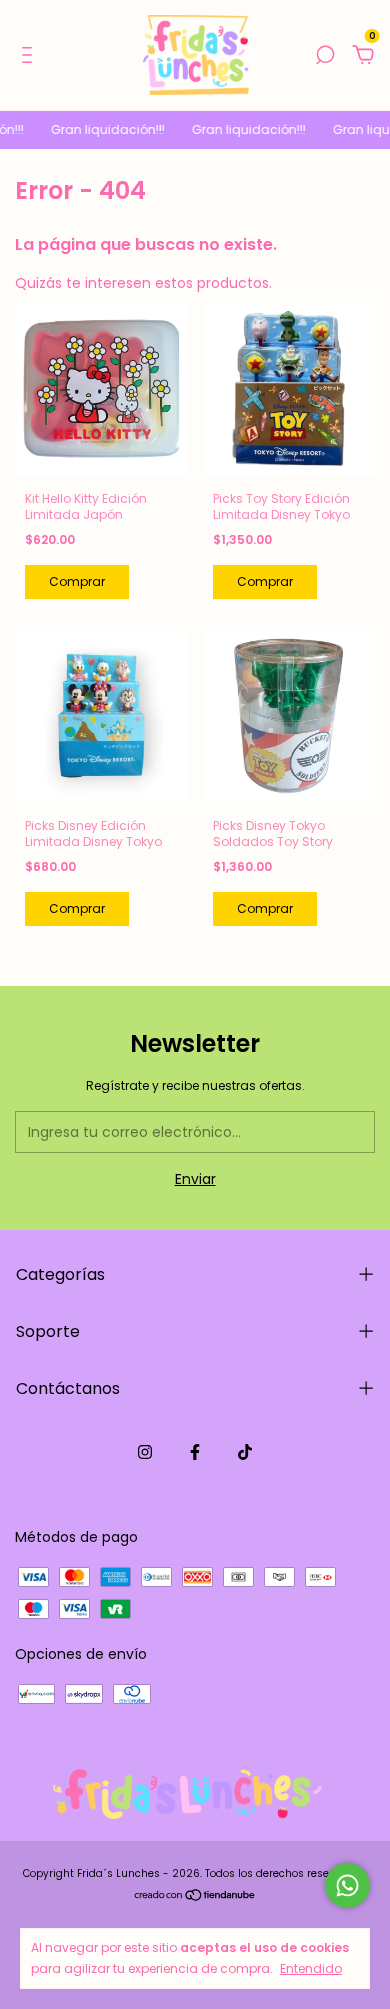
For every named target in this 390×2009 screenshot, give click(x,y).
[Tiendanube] (195, 1897)
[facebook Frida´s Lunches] (195, 1452)
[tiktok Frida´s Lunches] (245, 1452)
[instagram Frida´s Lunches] (145, 1452)
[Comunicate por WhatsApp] (347, 1885)
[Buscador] (325, 56)
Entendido (311, 1968)
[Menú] (30, 56)
